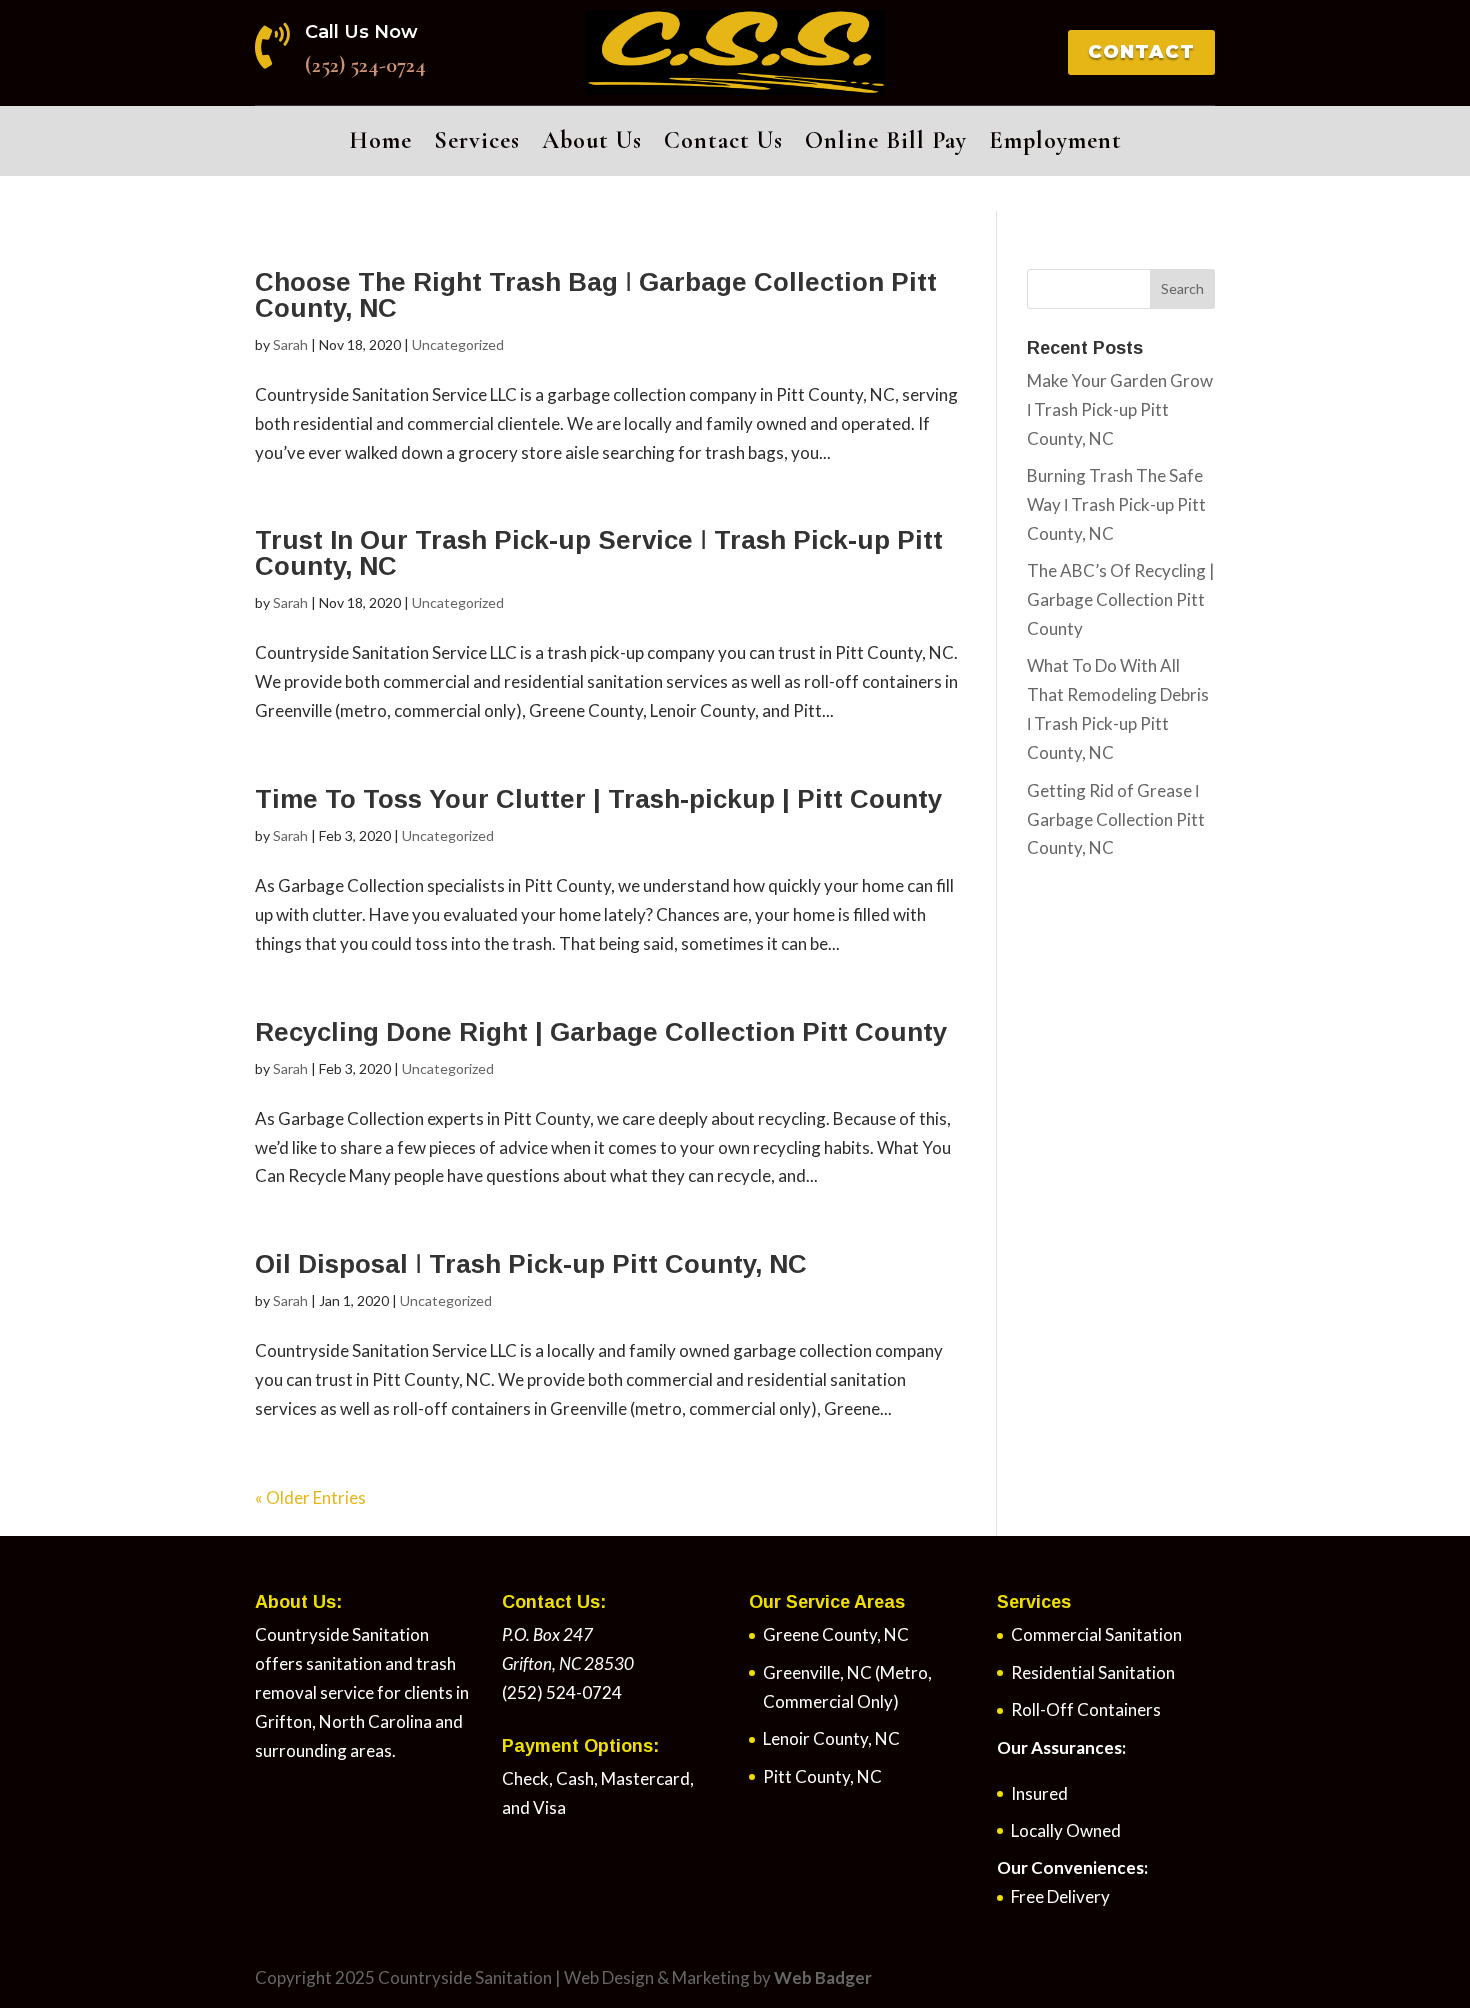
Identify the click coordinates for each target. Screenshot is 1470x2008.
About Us (592, 144)
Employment (1055, 144)
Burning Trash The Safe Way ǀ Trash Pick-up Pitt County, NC (1116, 504)
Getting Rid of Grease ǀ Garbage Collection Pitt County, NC (1116, 819)
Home (380, 144)
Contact (1141, 52)
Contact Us (723, 144)
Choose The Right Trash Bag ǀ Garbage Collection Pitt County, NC (596, 295)
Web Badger (823, 1977)
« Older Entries (310, 1497)
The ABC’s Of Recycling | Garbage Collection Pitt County (1121, 599)
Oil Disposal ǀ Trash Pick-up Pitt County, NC (531, 1264)
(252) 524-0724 (365, 65)
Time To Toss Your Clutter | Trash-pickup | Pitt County (598, 799)
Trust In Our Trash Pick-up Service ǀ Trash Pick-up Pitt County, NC (599, 553)
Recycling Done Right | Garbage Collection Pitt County (601, 1032)
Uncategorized (458, 344)
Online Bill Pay (886, 144)
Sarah (290, 344)
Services (477, 144)
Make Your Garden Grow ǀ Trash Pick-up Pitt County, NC (1120, 409)
